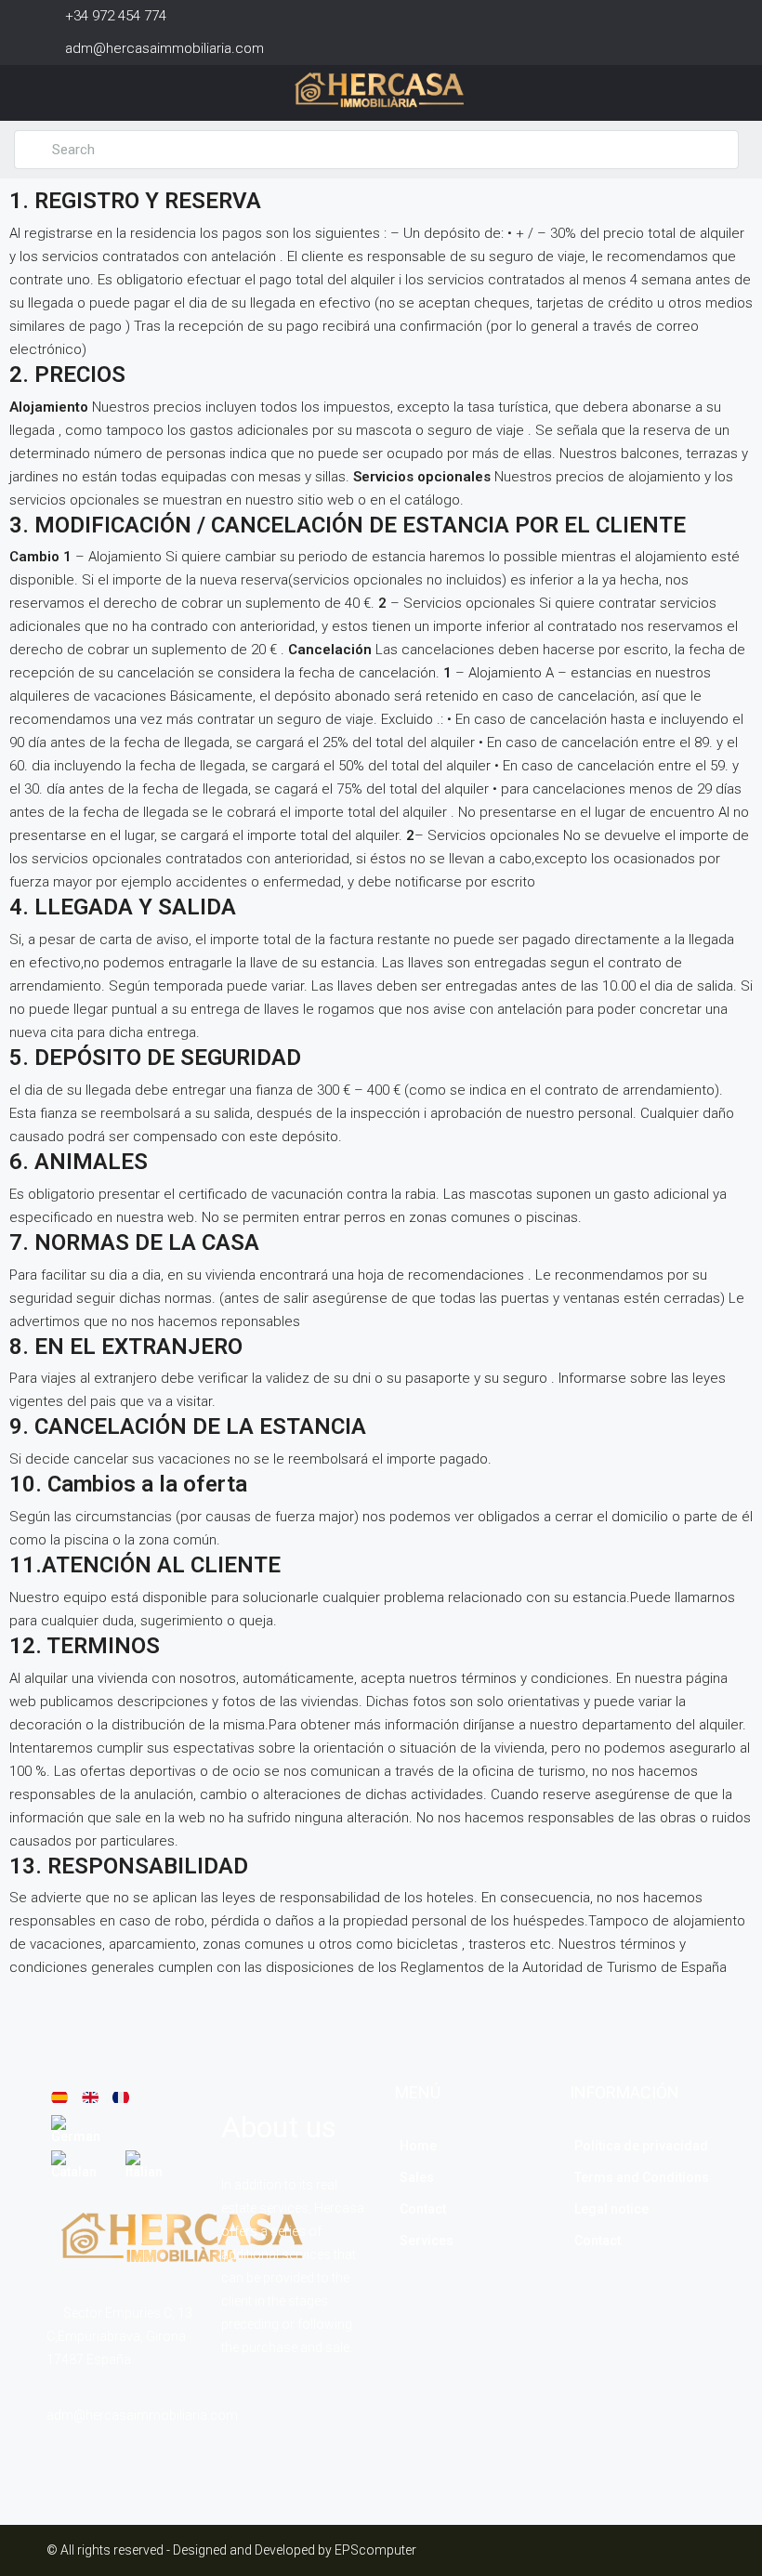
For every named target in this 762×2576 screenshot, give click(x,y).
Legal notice (611, 2209)
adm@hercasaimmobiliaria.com (142, 2415)
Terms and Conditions (642, 2177)
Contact (423, 2209)
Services (427, 2241)
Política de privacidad (641, 2146)
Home (418, 2146)
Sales (417, 2177)
